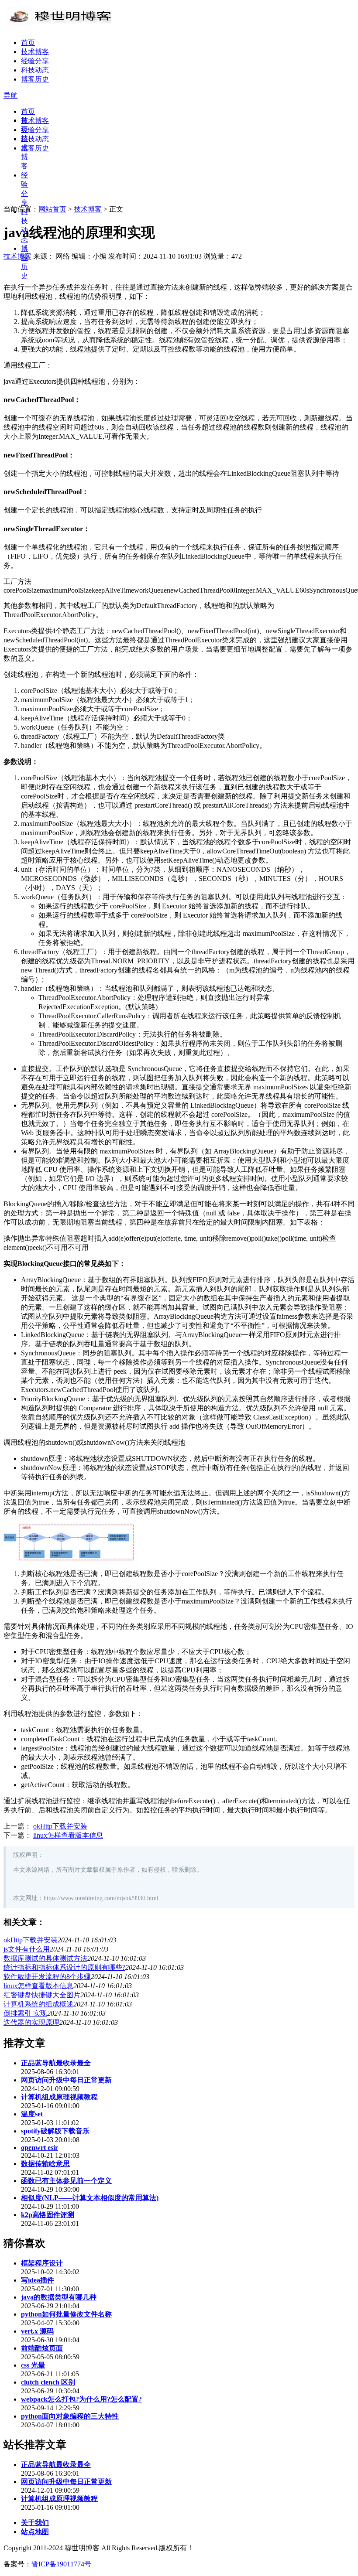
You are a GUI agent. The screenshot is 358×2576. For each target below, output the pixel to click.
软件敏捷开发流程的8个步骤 (47, 1977)
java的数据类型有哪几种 (59, 2297)
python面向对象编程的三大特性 (70, 2416)
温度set (32, 2114)
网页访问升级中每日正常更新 (66, 2080)
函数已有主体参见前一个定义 (66, 2181)
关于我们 (35, 2523)
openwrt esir (40, 2148)
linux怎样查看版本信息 (68, 1835)
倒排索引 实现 (25, 2013)
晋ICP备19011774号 (61, 2564)
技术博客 (35, 52)
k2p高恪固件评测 (48, 2215)
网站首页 (52, 209)
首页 (28, 43)
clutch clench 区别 (48, 2382)
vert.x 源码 (37, 2331)
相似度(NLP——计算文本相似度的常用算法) (90, 2198)
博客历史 (35, 79)
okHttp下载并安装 (60, 1826)
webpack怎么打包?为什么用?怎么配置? (81, 2399)
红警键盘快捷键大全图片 (42, 1995)
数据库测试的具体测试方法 (45, 1958)
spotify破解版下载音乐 (55, 2131)
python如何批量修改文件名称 (66, 2314)
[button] (10, 95)
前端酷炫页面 (42, 2348)
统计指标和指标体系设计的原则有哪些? (64, 1967)
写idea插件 (38, 2280)
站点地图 (35, 2532)
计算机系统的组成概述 (38, 2004)
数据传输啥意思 (45, 2164)
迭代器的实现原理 (31, 2022)
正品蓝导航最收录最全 (56, 2063)
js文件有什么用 (27, 1949)
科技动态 (35, 70)
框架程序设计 (42, 2263)
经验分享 (35, 61)
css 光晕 (33, 2365)
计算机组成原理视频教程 (59, 2097)
